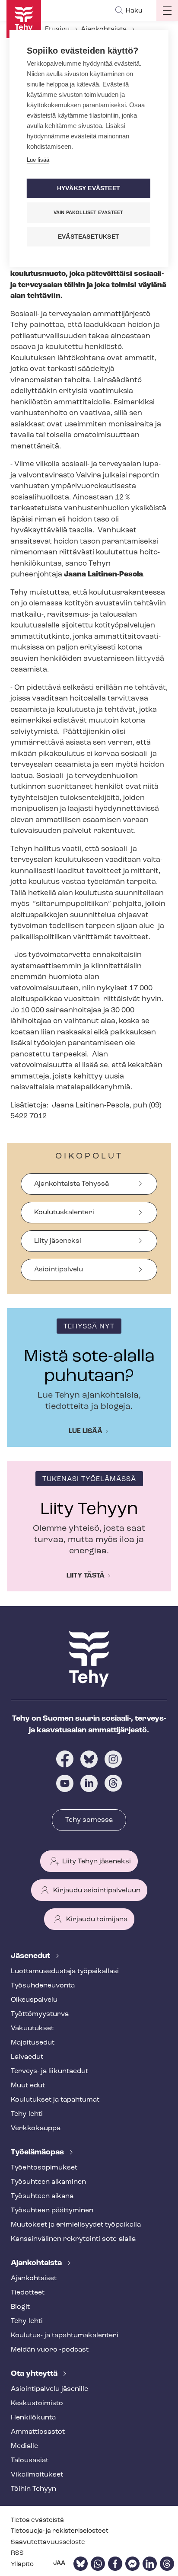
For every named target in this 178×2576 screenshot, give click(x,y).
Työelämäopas (38, 2153)
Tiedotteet (28, 2293)
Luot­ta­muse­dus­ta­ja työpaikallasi (65, 1971)
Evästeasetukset (89, 237)
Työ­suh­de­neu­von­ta (43, 1986)
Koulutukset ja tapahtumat (55, 2100)
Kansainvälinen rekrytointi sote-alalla (73, 2239)
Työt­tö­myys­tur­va (40, 2014)
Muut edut (28, 2086)
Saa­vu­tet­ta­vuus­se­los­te (48, 2542)
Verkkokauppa (36, 2128)
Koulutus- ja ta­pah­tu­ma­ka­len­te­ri (65, 2336)
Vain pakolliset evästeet (89, 212)
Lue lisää (86, 1431)
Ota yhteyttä (35, 2374)
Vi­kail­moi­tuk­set (37, 2475)
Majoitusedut (33, 2043)
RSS (17, 2553)
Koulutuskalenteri (64, 1213)
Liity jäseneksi (58, 1241)
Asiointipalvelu (59, 1270)
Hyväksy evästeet (89, 188)
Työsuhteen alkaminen (48, 2182)
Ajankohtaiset (34, 2278)
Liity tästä (86, 1576)
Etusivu (57, 29)
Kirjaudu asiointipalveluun (97, 1891)
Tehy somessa (89, 1820)
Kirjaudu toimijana (97, 1920)
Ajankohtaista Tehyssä (72, 1184)
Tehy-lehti (27, 2114)
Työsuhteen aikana (42, 2196)
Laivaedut (27, 2057)
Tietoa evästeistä (37, 2520)
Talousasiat (30, 2461)
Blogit (20, 2307)
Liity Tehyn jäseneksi (97, 1862)
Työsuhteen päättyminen (52, 2211)
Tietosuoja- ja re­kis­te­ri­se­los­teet (60, 2531)
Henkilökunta (33, 2418)
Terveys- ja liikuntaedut (49, 2071)
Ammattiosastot (38, 2432)
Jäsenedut (31, 1956)
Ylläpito (22, 2565)
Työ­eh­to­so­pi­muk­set (44, 2168)
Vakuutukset (32, 2029)
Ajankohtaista (104, 29)
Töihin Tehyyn (33, 2489)
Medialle (24, 2446)
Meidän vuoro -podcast (50, 2350)
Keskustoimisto (37, 2403)
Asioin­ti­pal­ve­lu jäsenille (49, 2389)
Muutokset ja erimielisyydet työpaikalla (76, 2225)
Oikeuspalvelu (34, 2000)
